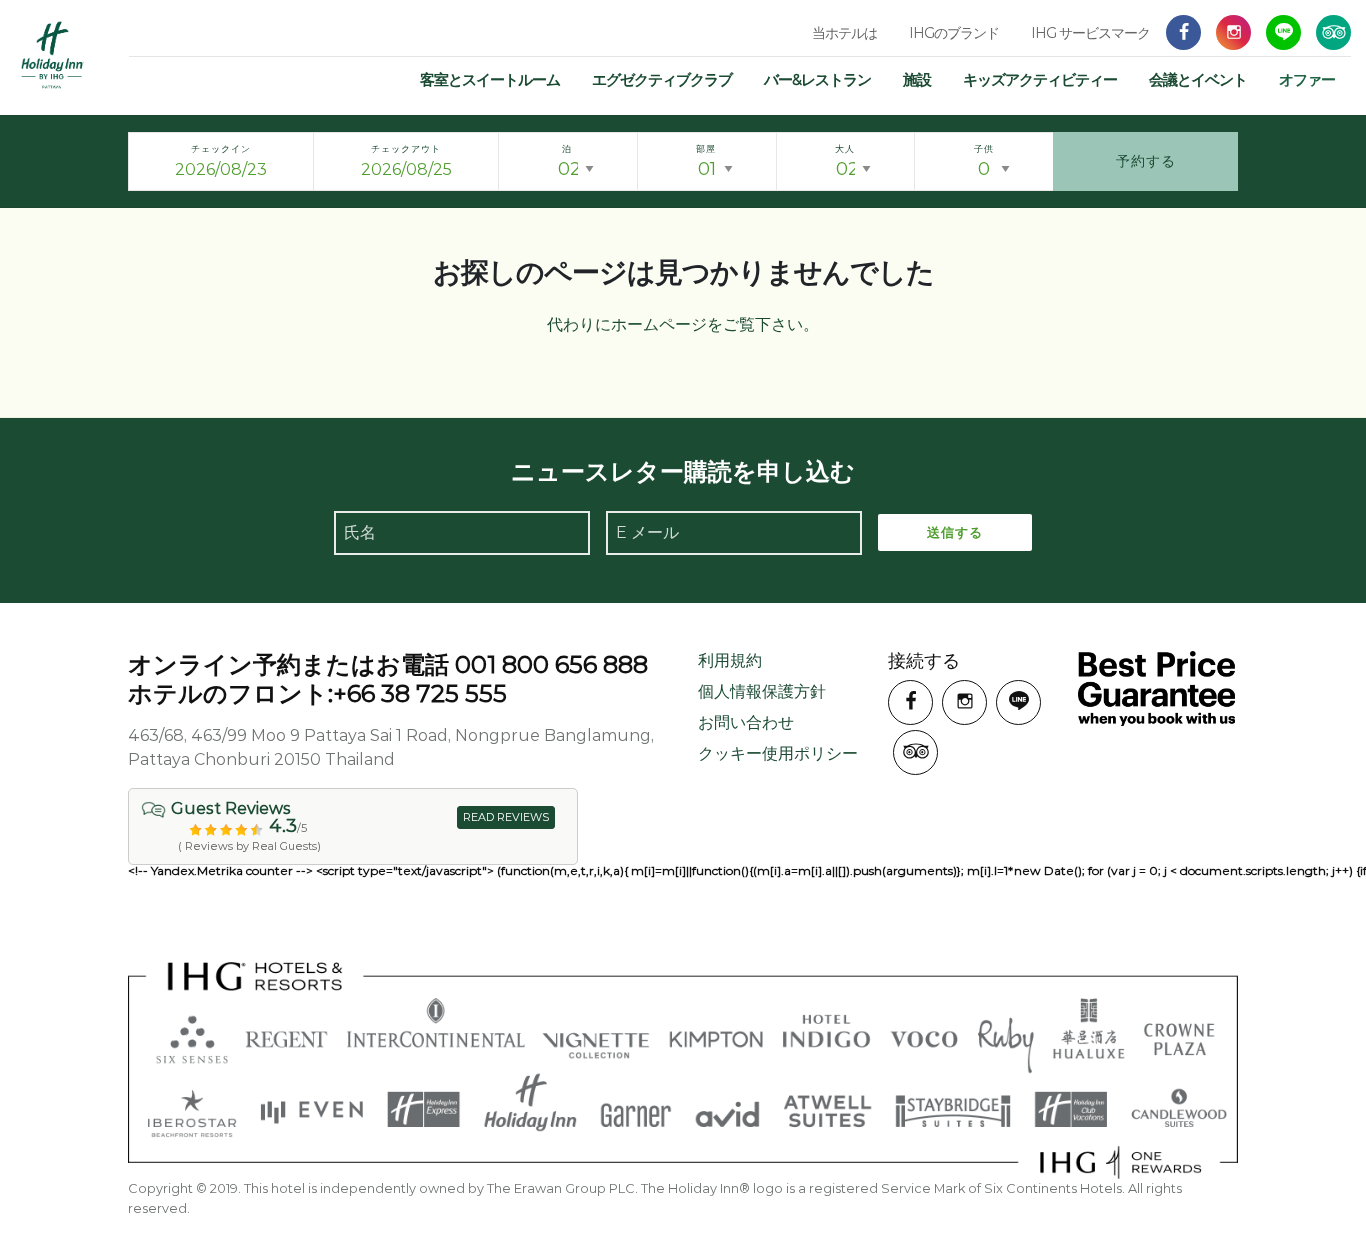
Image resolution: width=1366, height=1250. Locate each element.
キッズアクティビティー (1040, 79)
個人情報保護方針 (762, 691)
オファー (1307, 79)
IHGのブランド (954, 33)
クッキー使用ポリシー (778, 753)
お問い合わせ (746, 722)
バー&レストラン (817, 79)
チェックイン (221, 148)
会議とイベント (1198, 79)
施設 (917, 79)
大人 (845, 148)
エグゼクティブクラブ (662, 79)
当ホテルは (844, 33)
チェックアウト (406, 148)
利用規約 (730, 660)
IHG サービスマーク (1090, 33)
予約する (1146, 161)
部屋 (706, 148)
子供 (984, 148)
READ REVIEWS (506, 817)
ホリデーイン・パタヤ (52, 55)
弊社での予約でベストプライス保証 (1156, 688)
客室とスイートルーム (490, 79)
